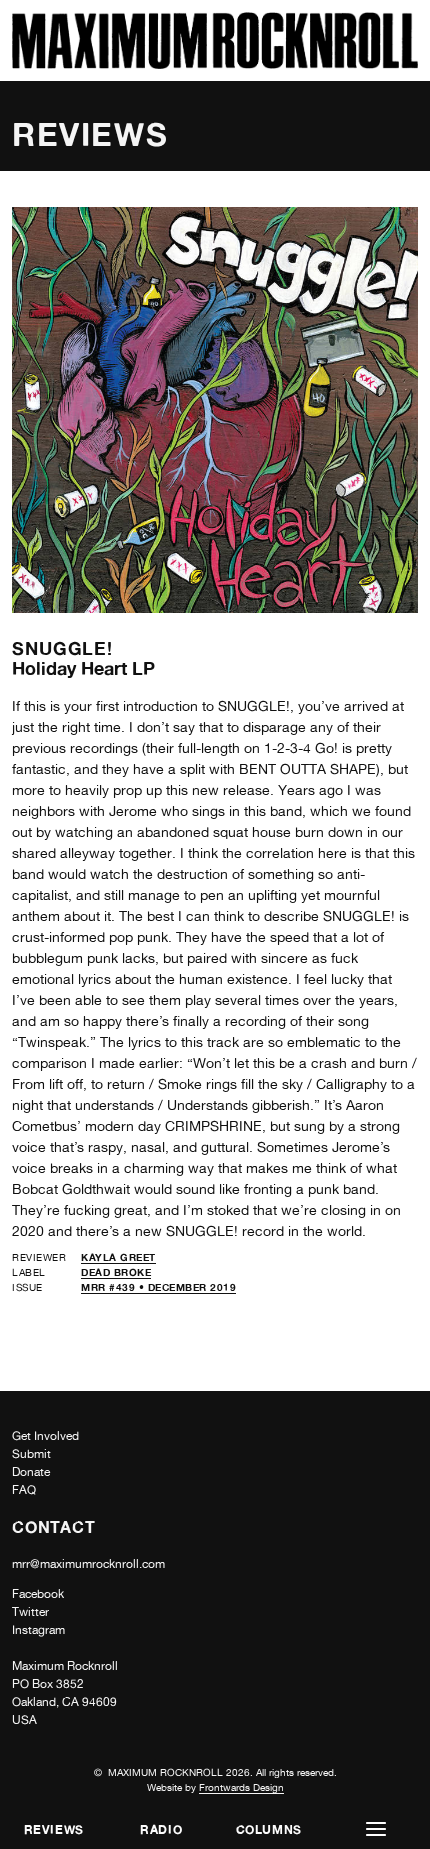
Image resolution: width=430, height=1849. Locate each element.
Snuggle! (62, 648)
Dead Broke (116, 1272)
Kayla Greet (118, 1257)
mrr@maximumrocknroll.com (88, 1564)
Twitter (30, 1612)
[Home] (215, 63)
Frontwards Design (241, 1787)
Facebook (38, 1594)
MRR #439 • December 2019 (158, 1287)
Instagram (38, 1630)
